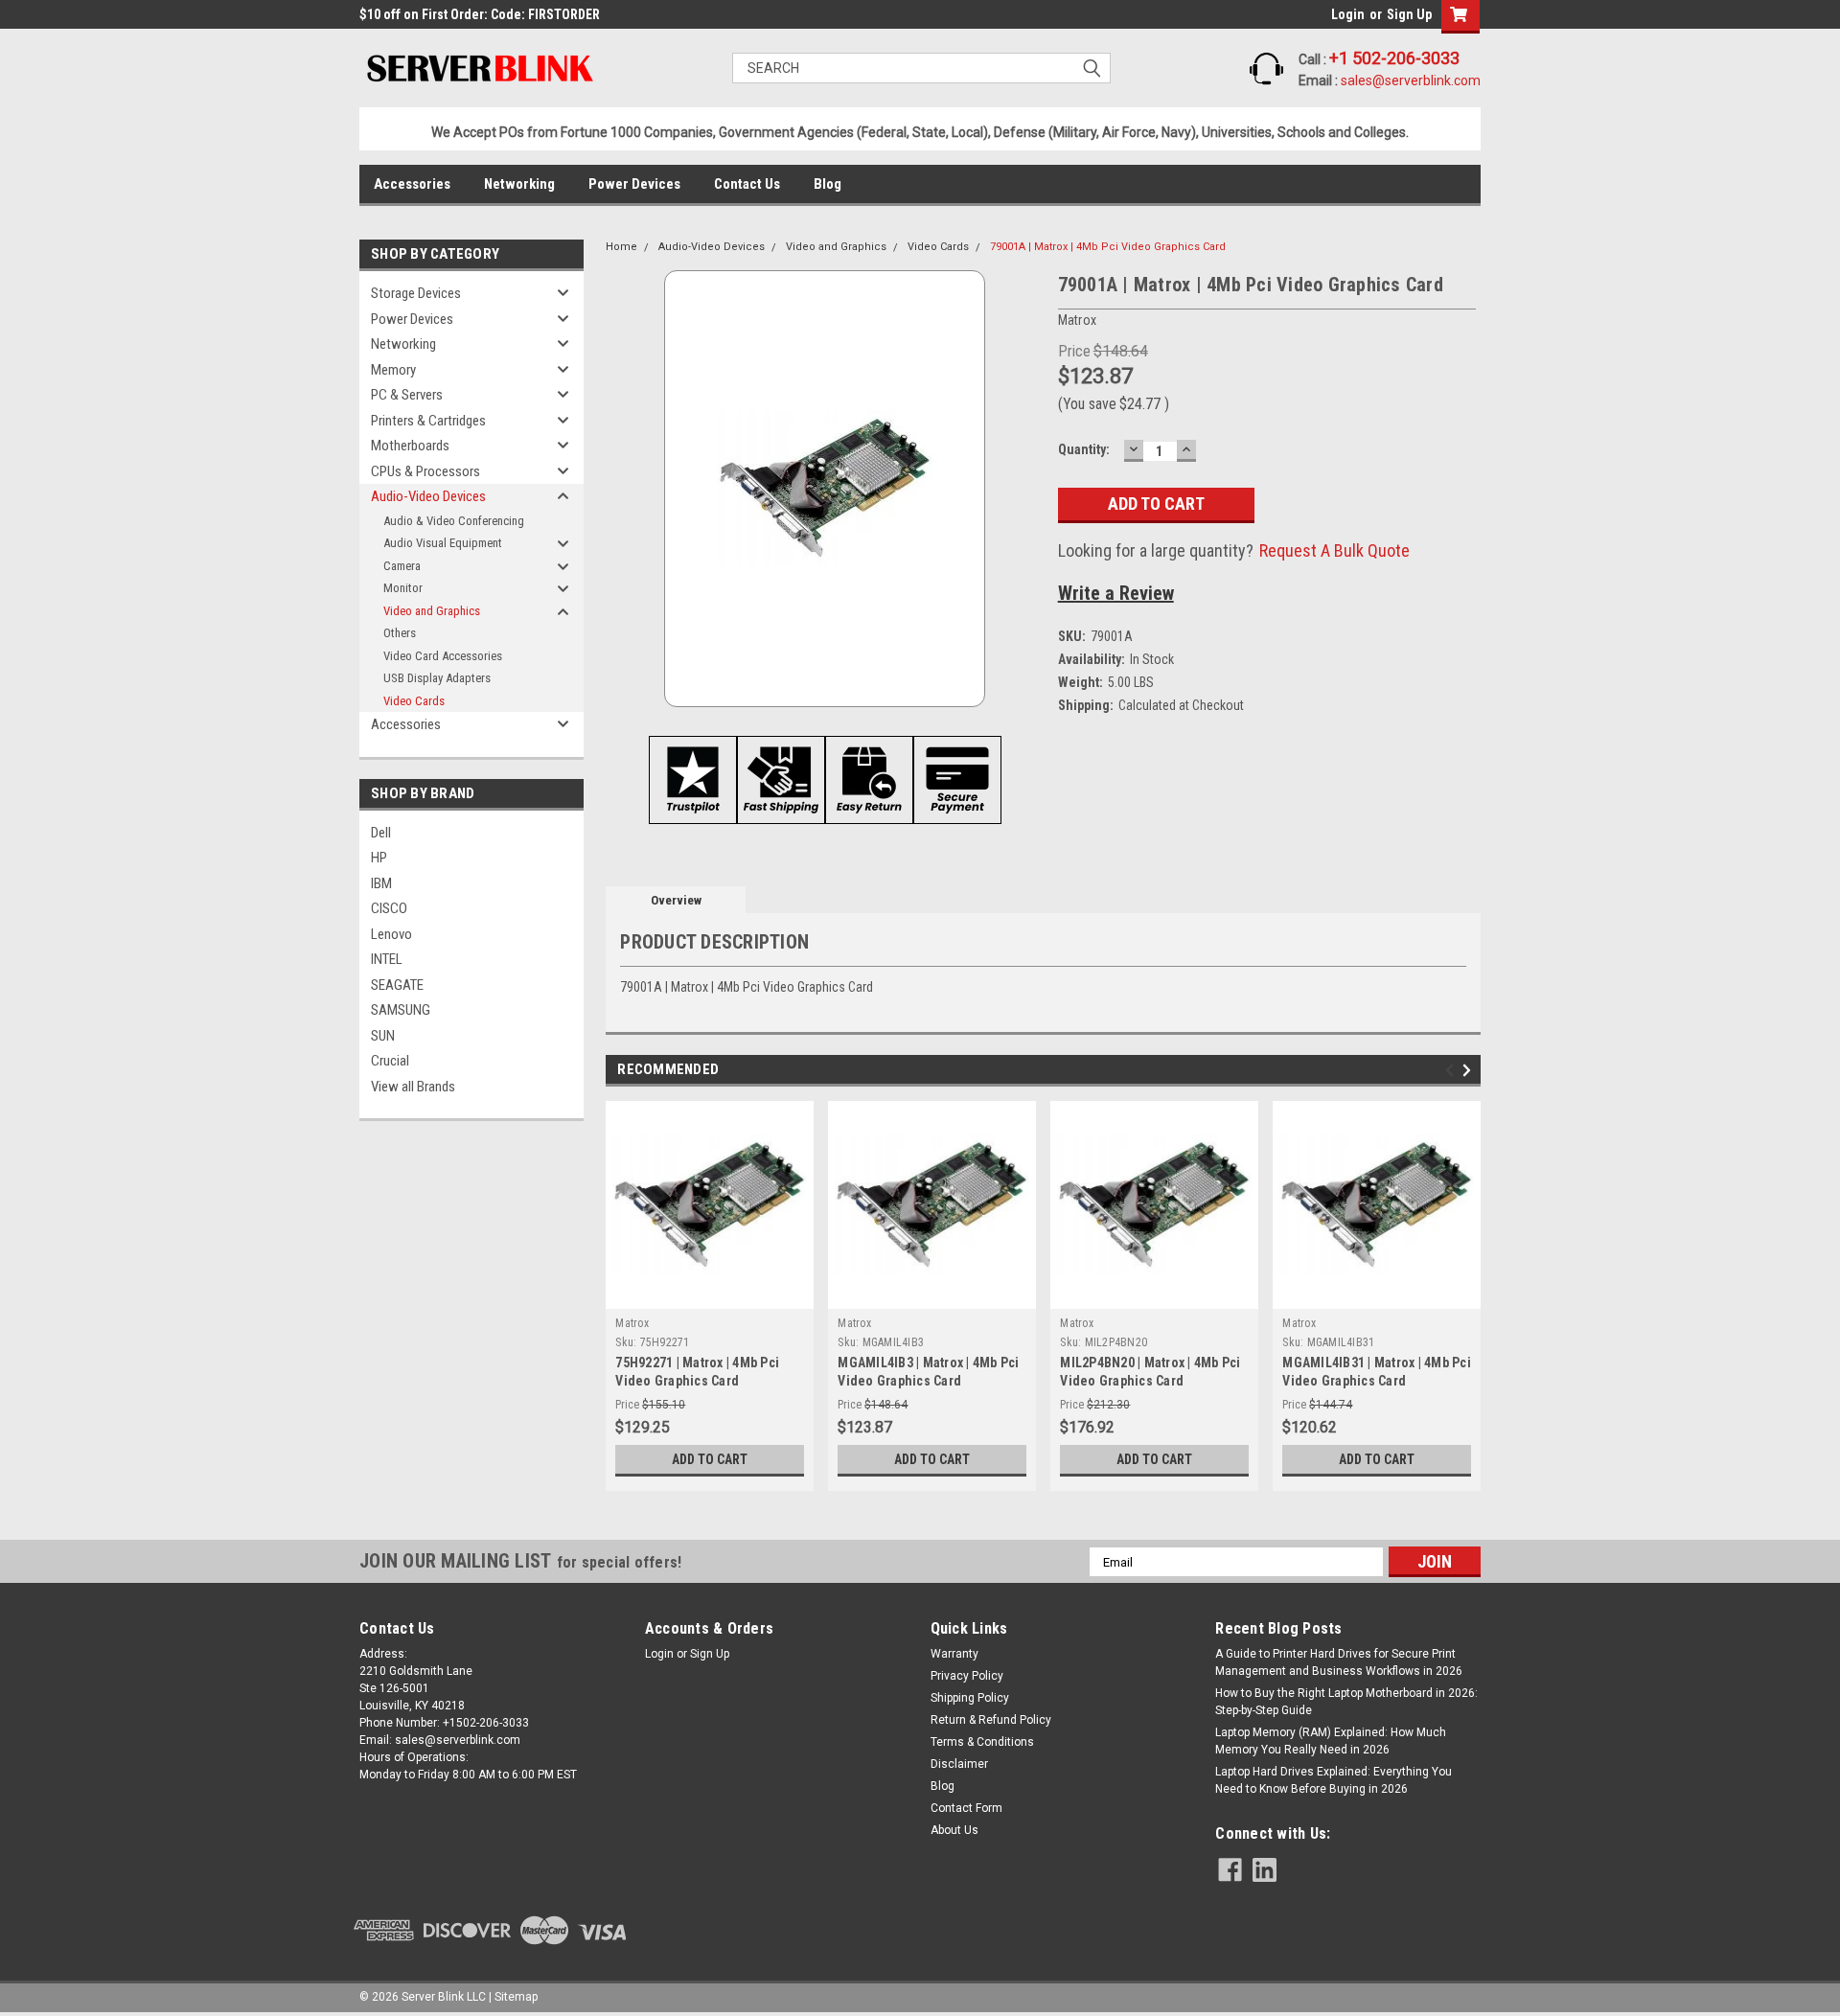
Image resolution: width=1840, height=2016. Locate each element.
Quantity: (1084, 449)
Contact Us (747, 184)
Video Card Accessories (443, 656)
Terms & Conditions (982, 1742)
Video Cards (414, 701)
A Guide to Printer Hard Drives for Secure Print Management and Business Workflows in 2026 (1339, 1662)
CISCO (389, 908)
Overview (676, 900)
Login (1348, 14)
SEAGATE (397, 985)
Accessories (412, 184)
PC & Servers (407, 395)
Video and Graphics (432, 611)
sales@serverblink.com (1411, 80)
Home (621, 247)
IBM (381, 883)
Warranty (954, 1654)
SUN (383, 1036)
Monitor (403, 588)
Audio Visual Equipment (443, 543)
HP (379, 858)
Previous (1452, 1071)
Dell (381, 833)
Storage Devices (416, 293)
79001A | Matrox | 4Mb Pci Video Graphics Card (1108, 247)
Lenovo (391, 934)
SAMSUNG (401, 1010)
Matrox (632, 1323)
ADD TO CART (710, 1459)
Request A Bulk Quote (1334, 550)
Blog (828, 184)
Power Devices (634, 184)
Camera (402, 566)
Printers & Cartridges (428, 421)
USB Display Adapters (437, 678)
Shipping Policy (970, 1698)
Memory (393, 370)
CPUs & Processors (425, 471)
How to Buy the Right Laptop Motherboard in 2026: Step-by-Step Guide (1346, 1702)
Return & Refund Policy (991, 1720)
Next (1470, 1071)
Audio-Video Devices (428, 496)
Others (400, 633)
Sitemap (516, 1997)
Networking (519, 184)
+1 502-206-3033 (1394, 58)
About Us (954, 1830)
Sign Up (1409, 14)
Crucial (390, 1061)
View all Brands (413, 1087)
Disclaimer (959, 1764)
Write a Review (1116, 593)
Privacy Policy (967, 1676)
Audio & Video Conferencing (454, 521)
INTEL (387, 959)
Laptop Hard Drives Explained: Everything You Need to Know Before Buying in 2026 (1334, 1780)
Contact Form (966, 1808)
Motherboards (410, 446)
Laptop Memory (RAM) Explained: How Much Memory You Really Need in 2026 (1331, 1741)
